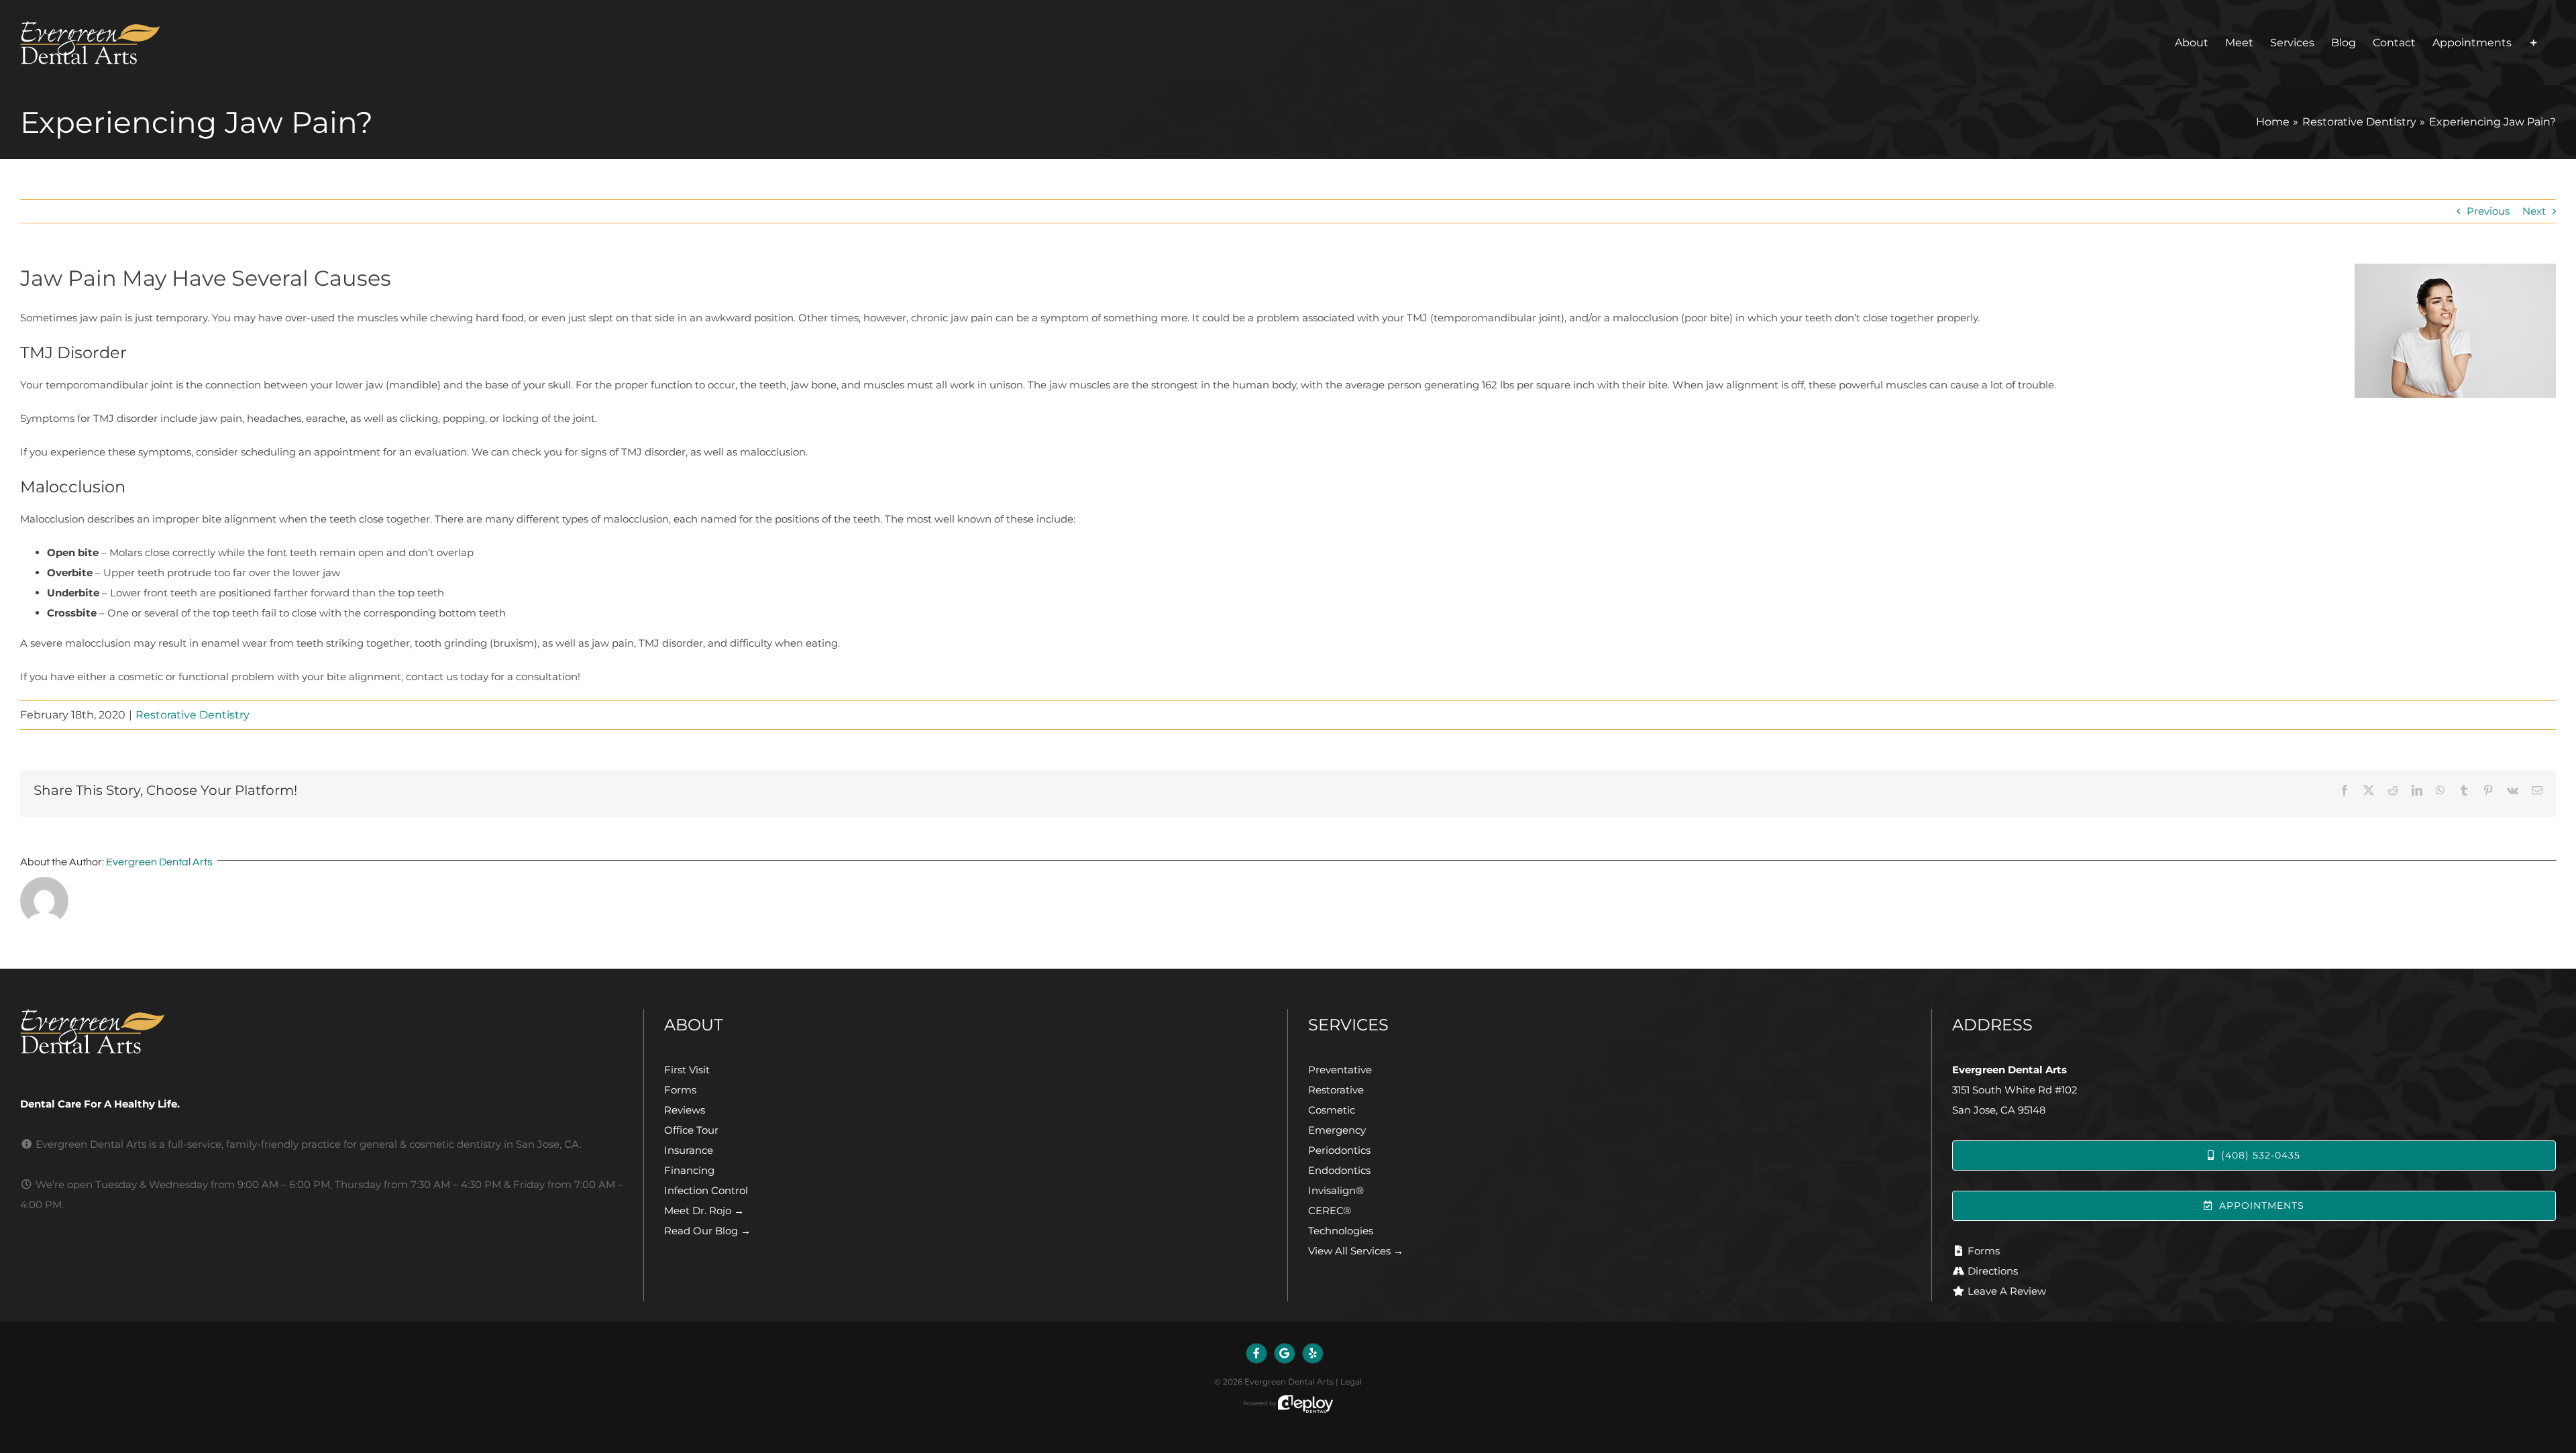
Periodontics (1339, 1150)
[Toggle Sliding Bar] (2534, 43)
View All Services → (1356, 1251)
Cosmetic (1332, 1110)
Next (2534, 211)
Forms (680, 1090)
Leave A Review (2007, 1291)
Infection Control (706, 1190)
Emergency (1337, 1130)
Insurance (689, 1150)
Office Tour (691, 1130)
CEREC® (1330, 1210)
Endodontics (1339, 1170)
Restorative (1336, 1090)
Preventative (1340, 1070)
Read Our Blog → (707, 1231)
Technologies (1341, 1231)
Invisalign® (1336, 1190)
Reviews (685, 1110)
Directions (1993, 1271)
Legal (1351, 1382)
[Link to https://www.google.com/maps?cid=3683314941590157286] (1285, 1354)
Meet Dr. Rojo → (704, 1210)
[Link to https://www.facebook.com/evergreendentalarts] (1256, 1354)
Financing (689, 1170)
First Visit (687, 1070)
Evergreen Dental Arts (159, 862)
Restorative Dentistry (193, 715)
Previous (2488, 211)
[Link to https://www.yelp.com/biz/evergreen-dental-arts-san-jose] (1313, 1354)
